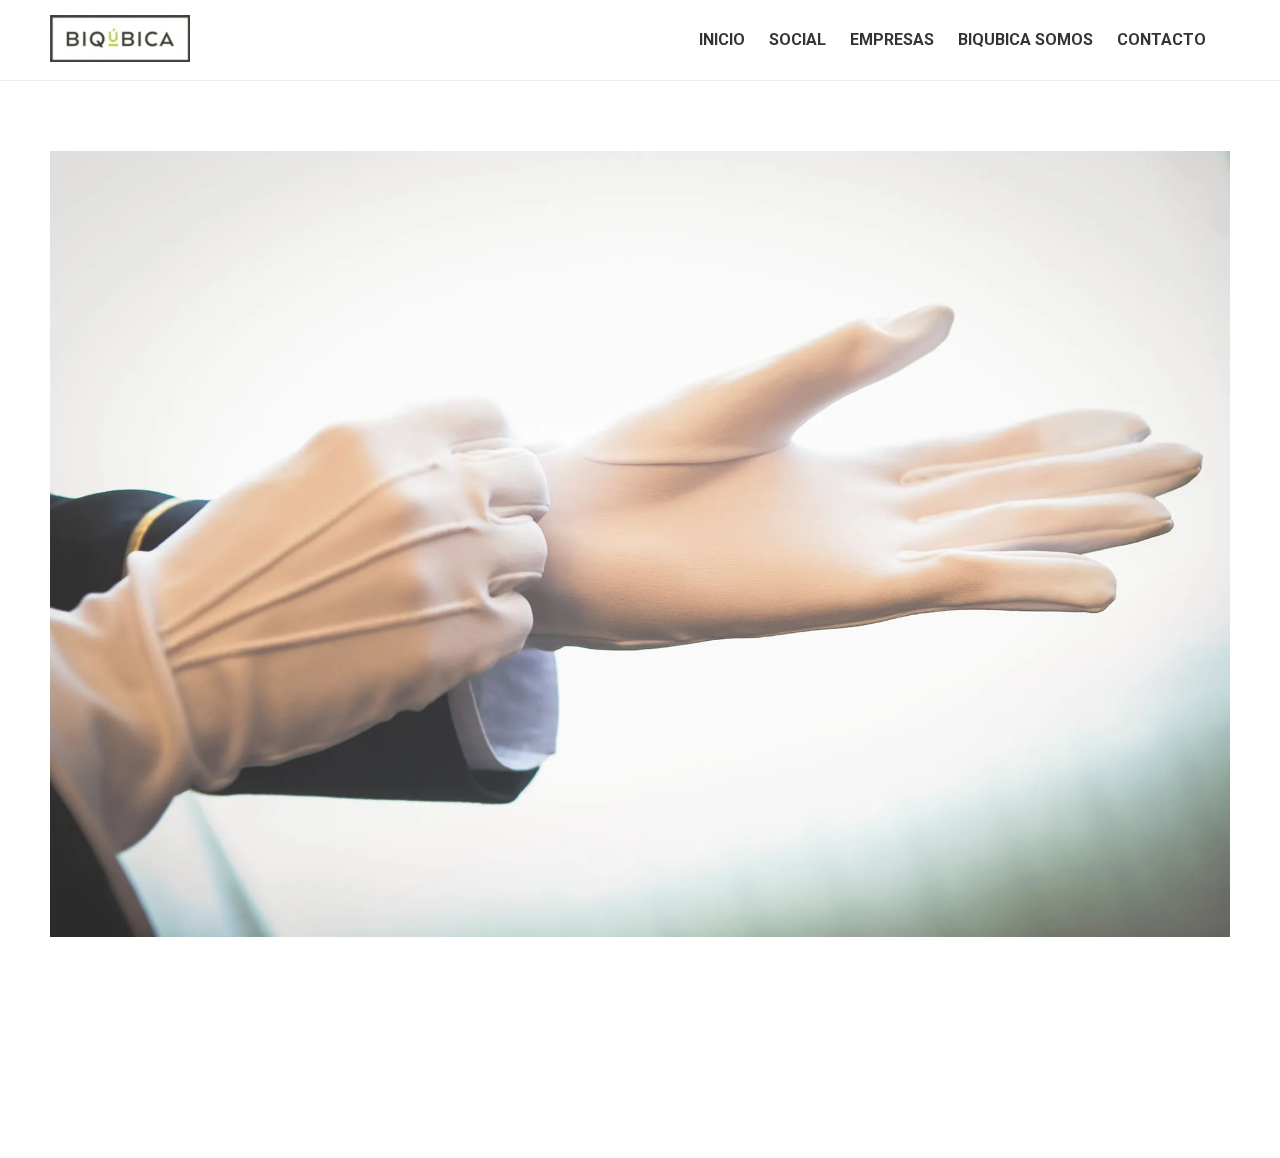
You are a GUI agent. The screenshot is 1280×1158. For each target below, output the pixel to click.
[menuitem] (722, 40)
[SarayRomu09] (640, 544)
